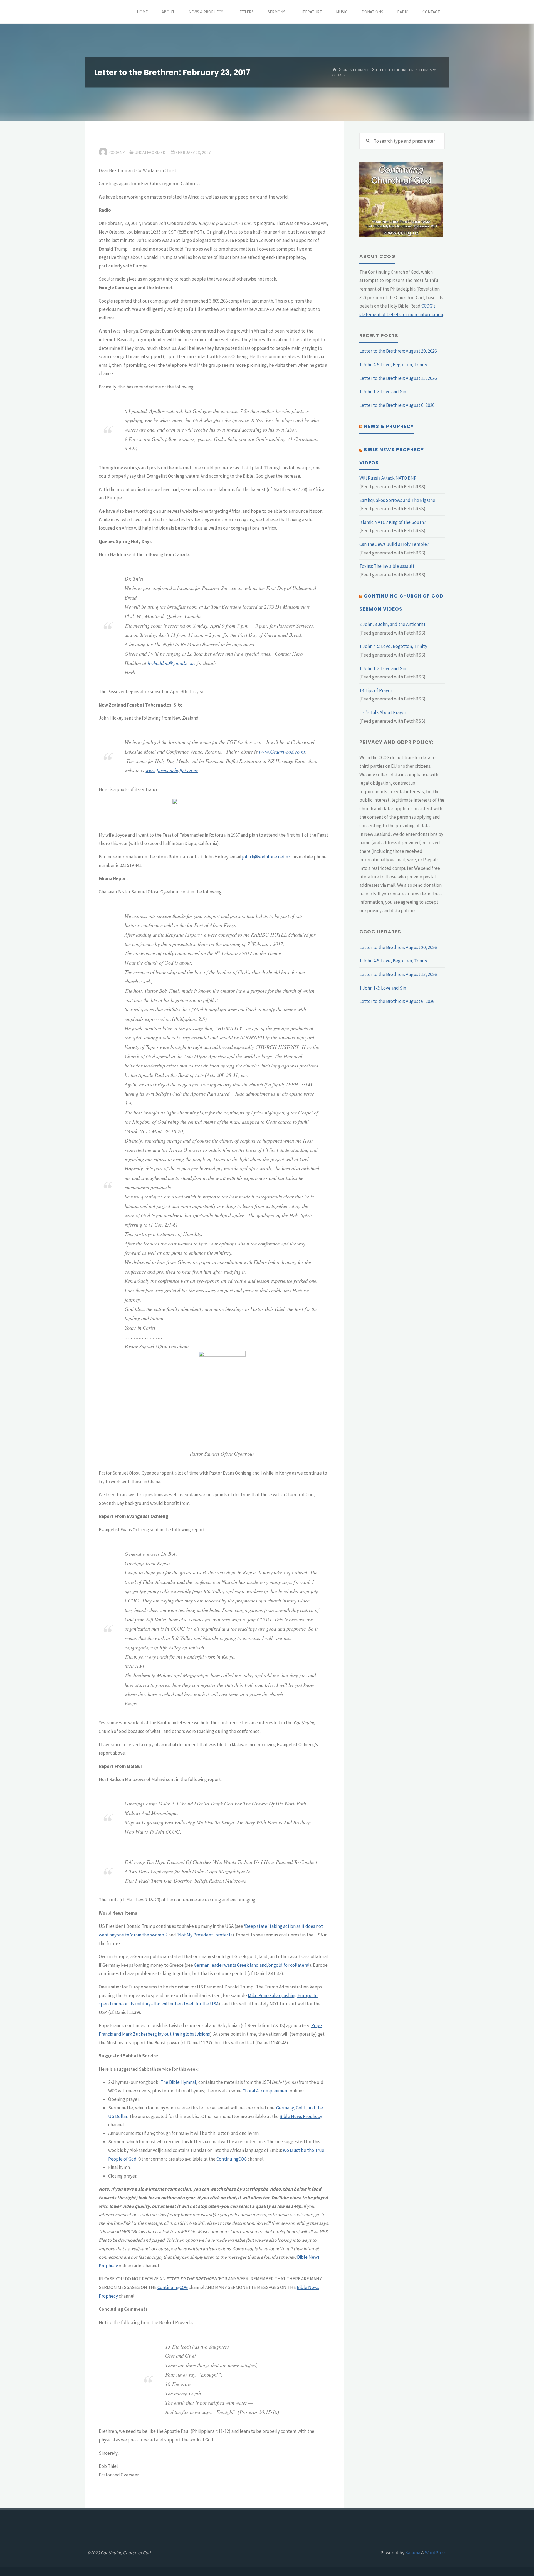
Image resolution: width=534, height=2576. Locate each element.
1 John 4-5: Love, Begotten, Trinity (393, 365)
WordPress (436, 2553)
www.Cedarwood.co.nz (282, 751)
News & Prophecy (389, 426)
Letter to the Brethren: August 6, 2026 (397, 405)
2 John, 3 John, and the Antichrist (392, 624)
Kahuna (412, 2553)
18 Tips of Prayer (376, 690)
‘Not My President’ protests (205, 1935)
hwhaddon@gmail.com (171, 663)
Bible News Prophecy (301, 2116)
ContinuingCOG (232, 2159)
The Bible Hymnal (178, 2082)
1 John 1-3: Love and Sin (383, 392)
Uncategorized (356, 70)
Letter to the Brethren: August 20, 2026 (398, 351)
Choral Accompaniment (266, 2091)
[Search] (368, 141)
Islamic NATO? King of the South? (393, 522)
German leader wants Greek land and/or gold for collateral (252, 1965)
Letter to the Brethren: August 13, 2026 (398, 378)
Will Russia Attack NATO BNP (388, 478)
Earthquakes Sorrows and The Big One (397, 500)
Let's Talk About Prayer (383, 712)
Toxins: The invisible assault (387, 566)
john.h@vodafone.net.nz (266, 857)
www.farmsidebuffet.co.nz (172, 770)
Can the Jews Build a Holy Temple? (394, 544)
